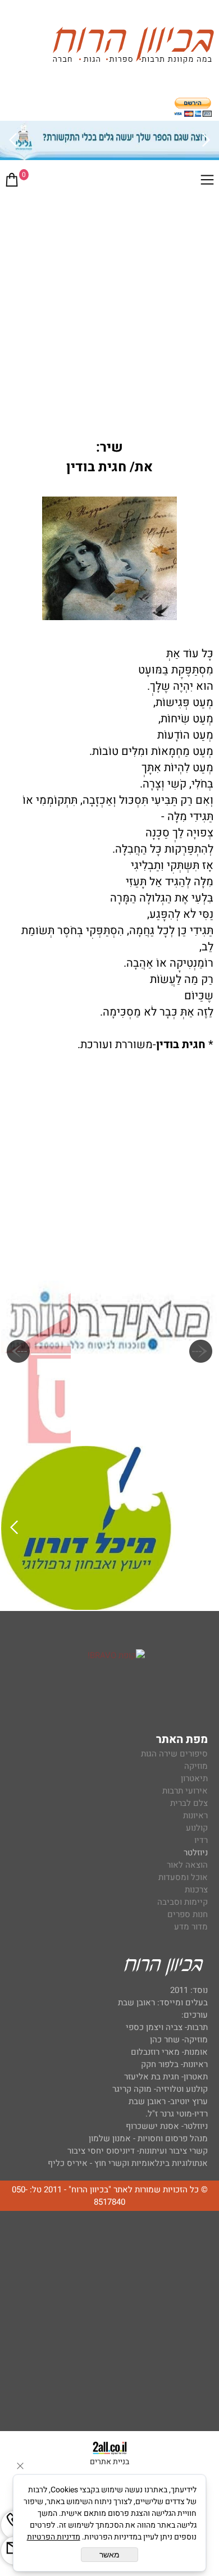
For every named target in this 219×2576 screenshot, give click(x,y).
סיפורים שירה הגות (174, 1754)
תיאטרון (194, 1778)
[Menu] (207, 182)
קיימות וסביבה (182, 1902)
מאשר (109, 2555)
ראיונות (195, 1815)
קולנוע (196, 1828)
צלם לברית (189, 1803)
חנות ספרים (188, 1914)
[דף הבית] (133, 47)
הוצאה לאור (187, 1865)
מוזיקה (196, 1766)
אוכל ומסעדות (183, 1877)
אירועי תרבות (185, 1791)
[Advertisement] (109, 311)
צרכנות (196, 1890)
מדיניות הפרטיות (54, 2537)
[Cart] (12, 182)
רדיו (201, 1840)
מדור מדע (191, 1927)
